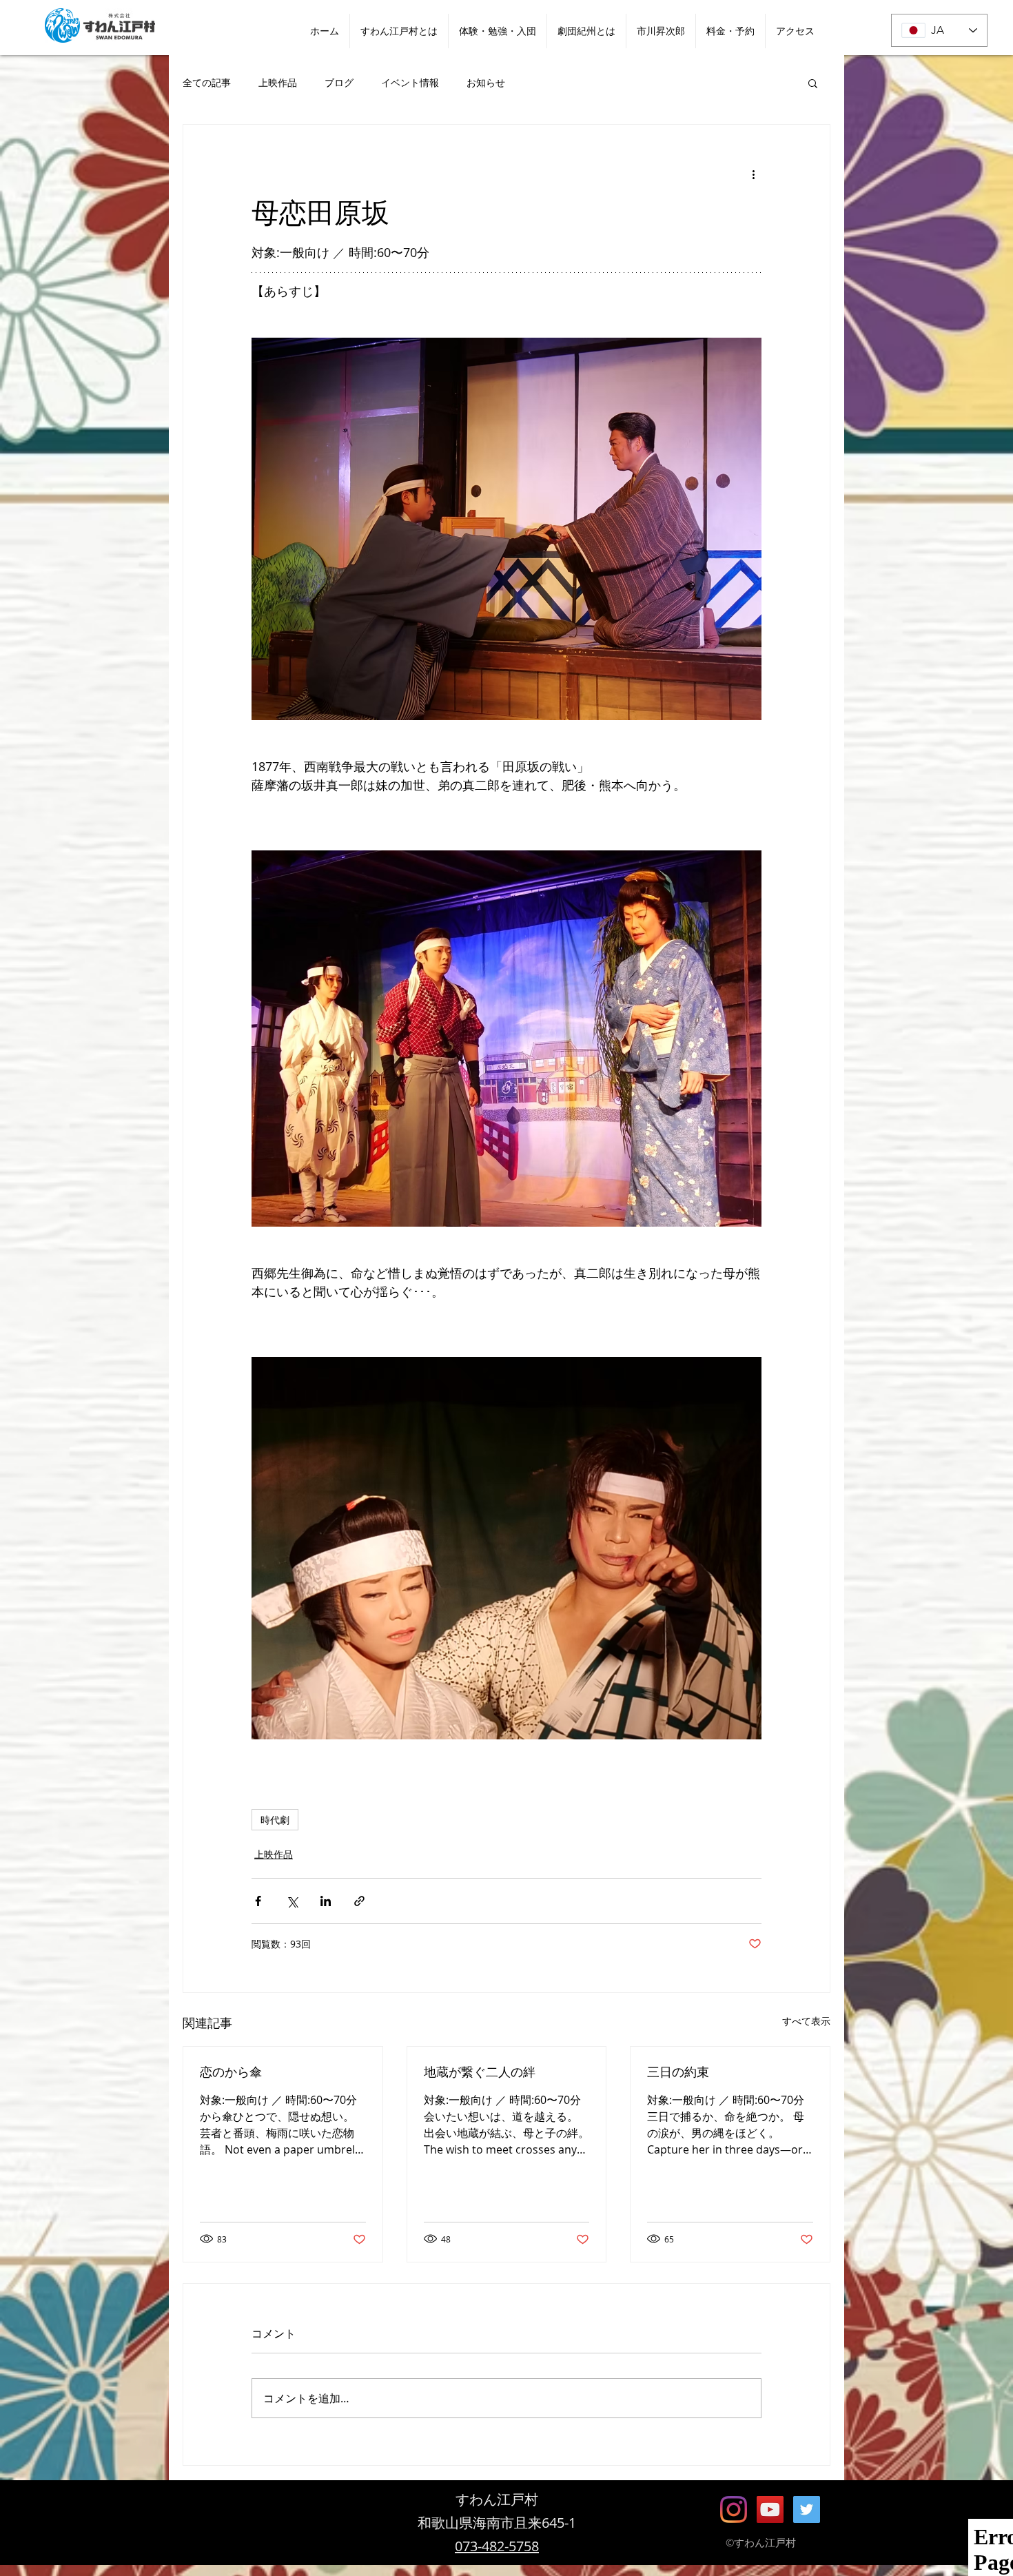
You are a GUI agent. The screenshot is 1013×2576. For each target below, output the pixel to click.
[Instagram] (734, 2509)
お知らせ (486, 82)
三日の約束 (678, 2072)
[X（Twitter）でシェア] (292, 1901)
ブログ (339, 82)
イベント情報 (410, 82)
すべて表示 (806, 2021)
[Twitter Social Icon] (807, 2509)
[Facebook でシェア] (258, 1901)
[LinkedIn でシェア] (326, 1901)
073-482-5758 (497, 2546)
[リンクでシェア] (359, 1901)
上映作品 (278, 82)
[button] (813, 83)
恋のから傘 (231, 2072)
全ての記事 (207, 82)
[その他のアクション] (753, 174)
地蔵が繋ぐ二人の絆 (480, 2072)
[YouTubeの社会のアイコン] (770, 2509)
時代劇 (275, 1820)
